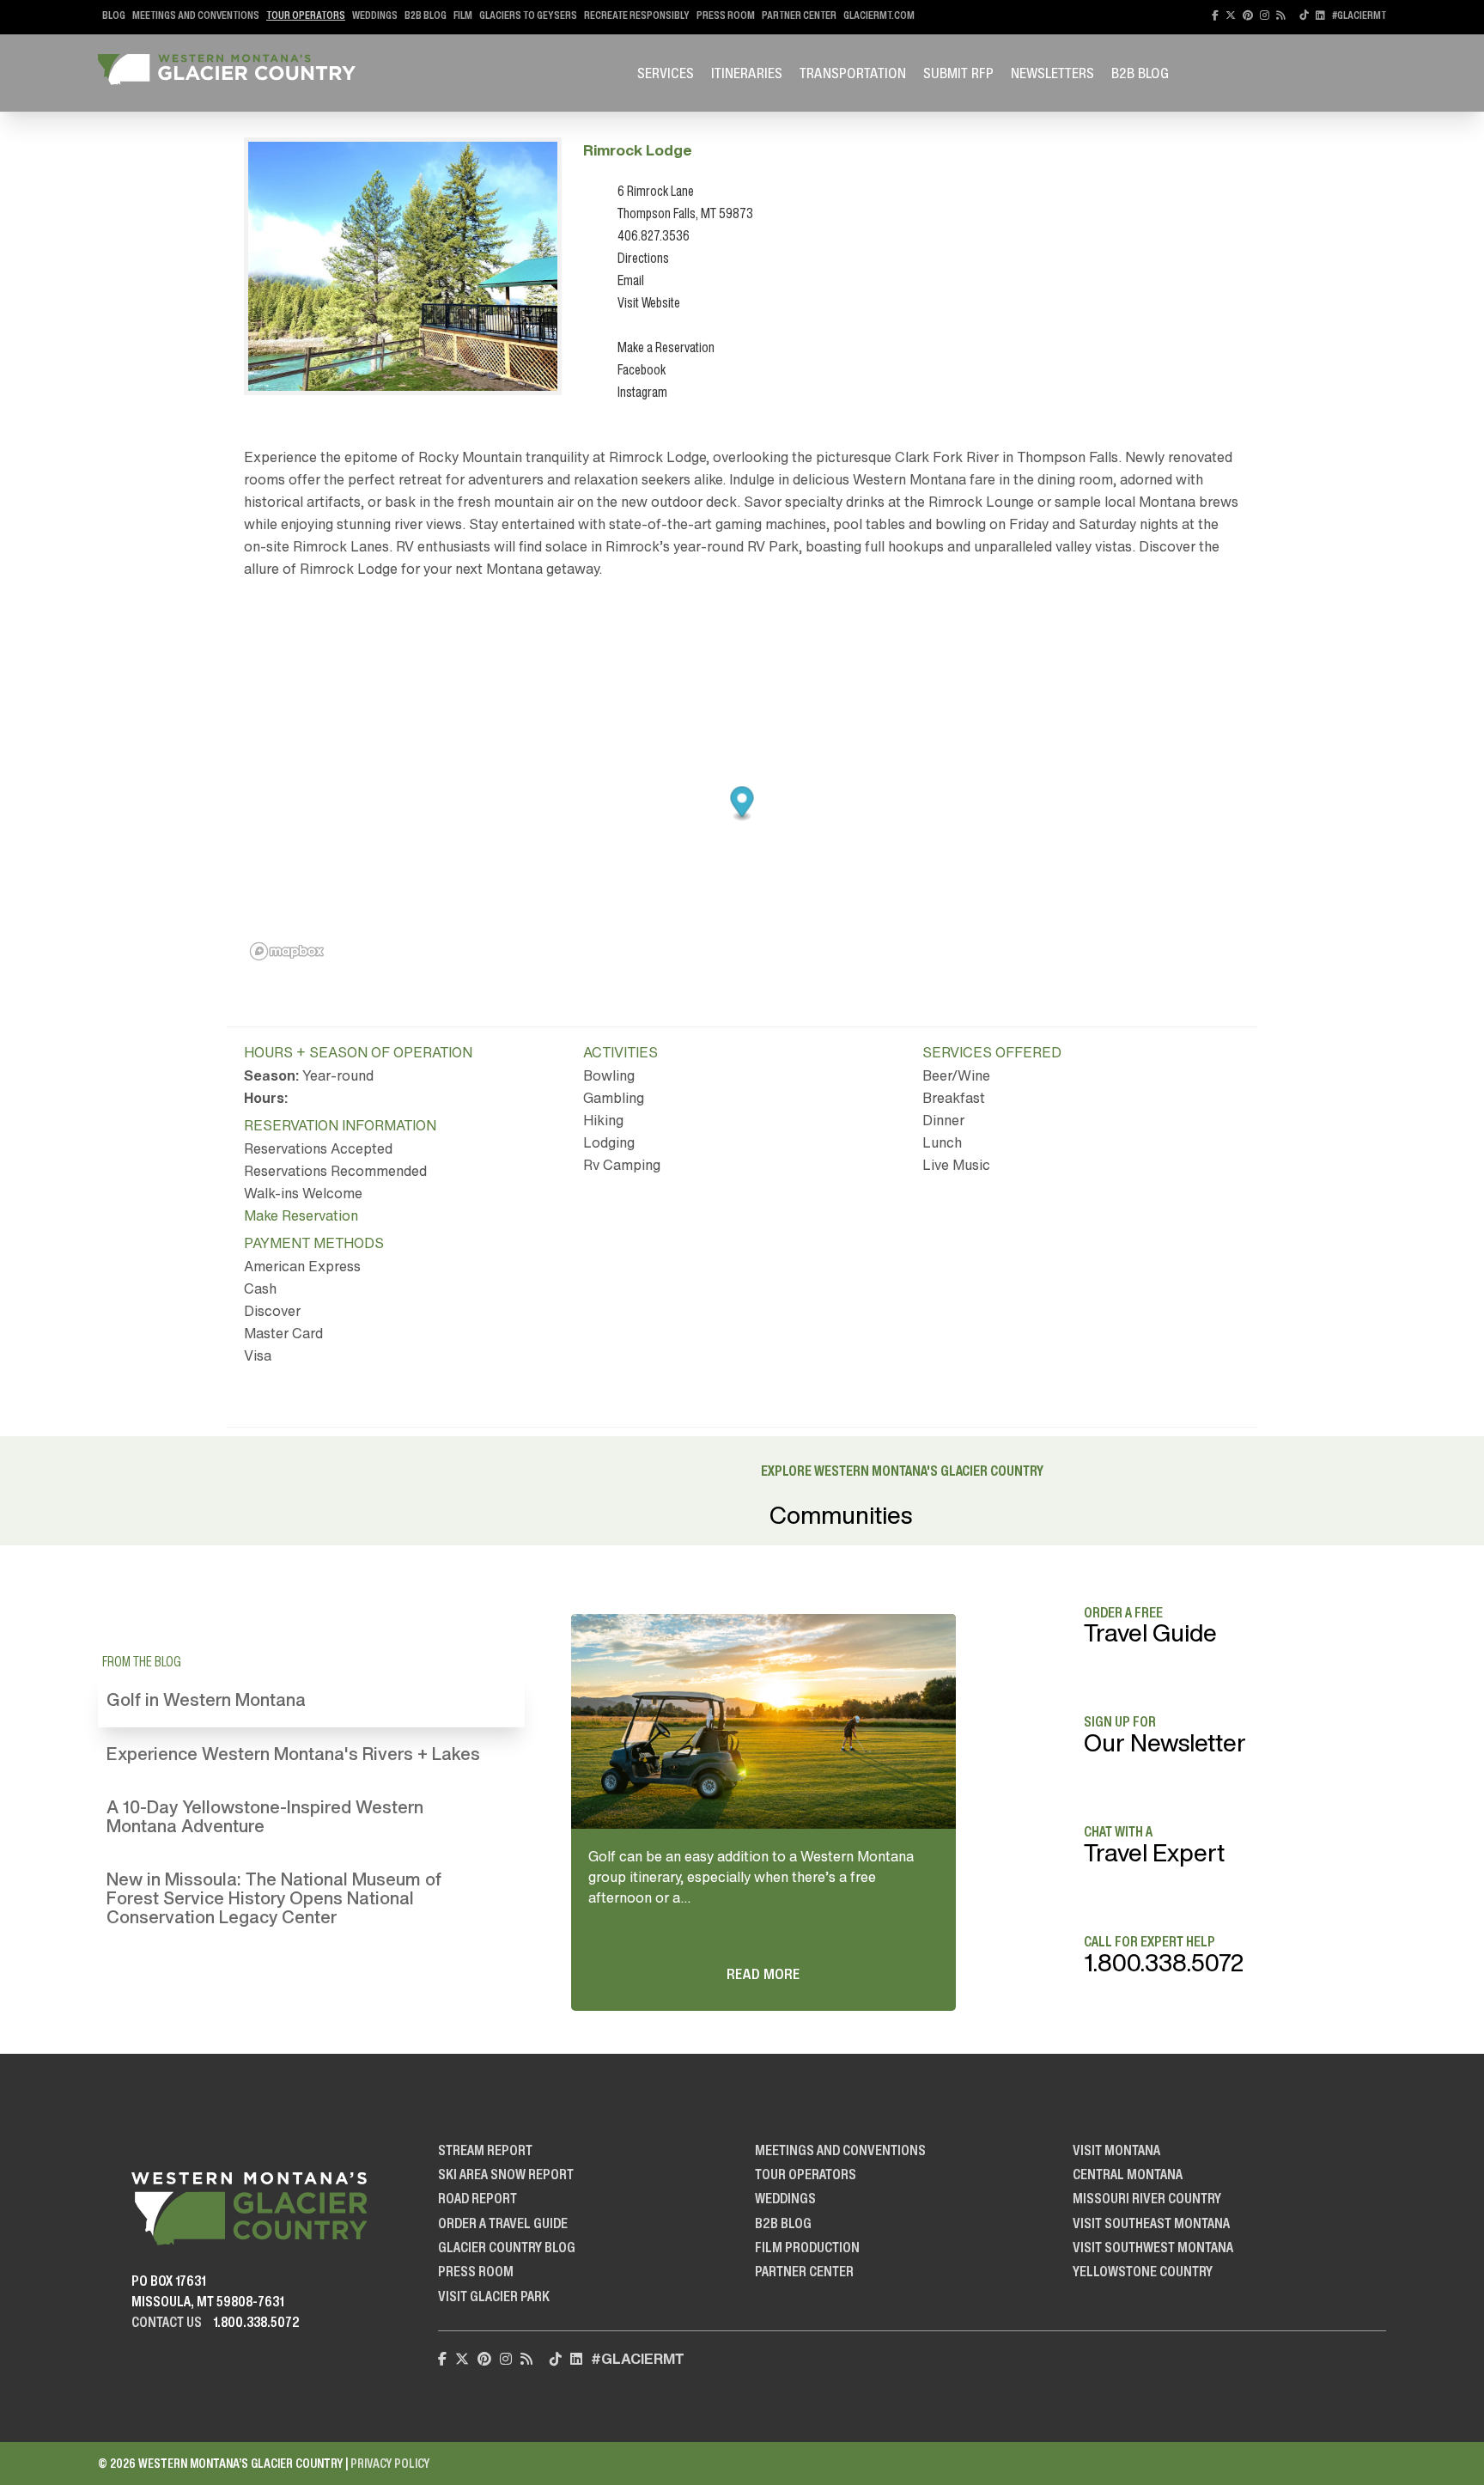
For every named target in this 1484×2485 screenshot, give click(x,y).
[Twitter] (1231, 15)
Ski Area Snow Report (506, 2174)
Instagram (642, 392)
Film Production (807, 2247)
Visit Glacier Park (494, 2296)
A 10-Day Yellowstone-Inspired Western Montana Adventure (265, 1816)
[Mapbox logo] (287, 951)
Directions (643, 258)
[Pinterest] (1248, 15)
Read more (763, 1974)
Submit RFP (958, 73)
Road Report (477, 2198)
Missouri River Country (1147, 2198)
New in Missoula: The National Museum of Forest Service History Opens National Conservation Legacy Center (274, 1898)
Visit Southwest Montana (1153, 2247)
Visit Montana (1116, 2150)
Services (666, 73)
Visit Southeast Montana (1151, 2223)
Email (631, 280)
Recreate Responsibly (637, 15)
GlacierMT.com (879, 15)
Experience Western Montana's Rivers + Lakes (293, 1754)
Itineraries (747, 73)
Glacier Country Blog (507, 2247)
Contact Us (167, 2322)
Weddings (375, 15)
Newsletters (1052, 73)
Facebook (642, 369)
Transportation (853, 73)
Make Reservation (301, 1215)
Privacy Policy (390, 2463)
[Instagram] (1265, 15)
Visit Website (649, 302)
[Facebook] (1215, 15)
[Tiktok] (1304, 15)
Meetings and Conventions (196, 15)
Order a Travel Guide (503, 2223)
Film (463, 15)
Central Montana (1128, 2174)
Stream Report (485, 2150)
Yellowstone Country (1143, 2271)
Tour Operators (306, 15)
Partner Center (799, 15)
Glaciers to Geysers (528, 15)
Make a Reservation (666, 347)
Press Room (726, 15)
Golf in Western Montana (206, 1699)
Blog (114, 15)
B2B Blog (426, 15)
